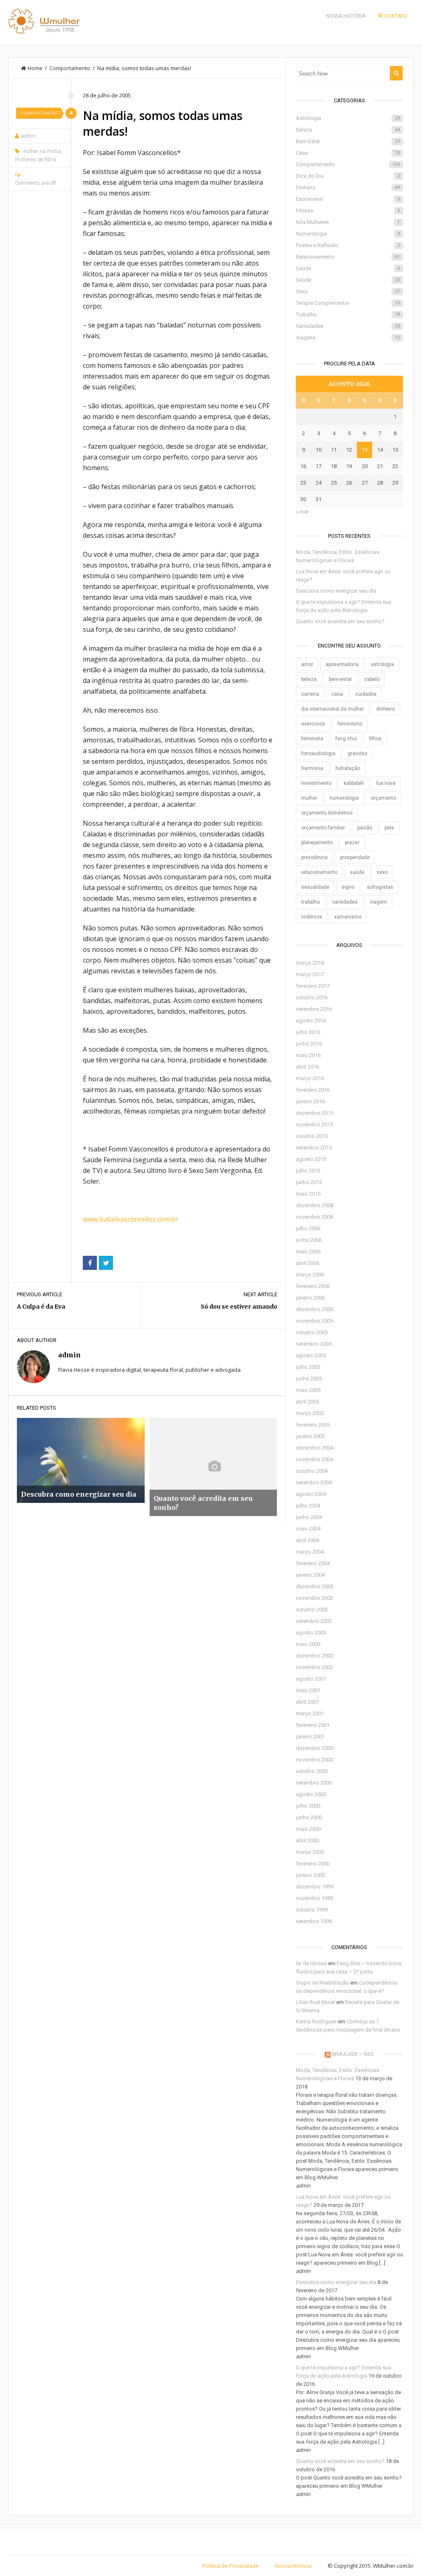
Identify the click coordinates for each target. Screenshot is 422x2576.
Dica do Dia (348, 176)
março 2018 (310, 963)
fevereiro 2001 (313, 1725)
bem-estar (340, 679)
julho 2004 (308, 1506)
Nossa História (346, 16)
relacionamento (319, 872)
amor (307, 664)
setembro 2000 (314, 1783)
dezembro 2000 (315, 1748)
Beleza (348, 130)
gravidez (358, 753)
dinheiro (386, 709)
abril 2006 (307, 1263)
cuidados (366, 694)
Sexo (348, 291)
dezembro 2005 (315, 1309)
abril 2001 (307, 1702)
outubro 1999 (312, 1910)
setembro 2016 (314, 1009)
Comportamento (70, 68)
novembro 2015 (314, 1124)
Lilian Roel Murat (315, 2002)
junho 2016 (309, 1044)
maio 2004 (308, 1529)
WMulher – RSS (353, 2054)
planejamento (317, 843)
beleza (309, 679)
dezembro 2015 (315, 1113)
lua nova (386, 783)
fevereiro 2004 (313, 1563)
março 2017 (310, 974)
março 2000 (310, 1852)
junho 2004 (309, 1517)
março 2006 (310, 1275)
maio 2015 (308, 1194)
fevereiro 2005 (313, 1425)
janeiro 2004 (310, 1575)
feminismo (350, 724)
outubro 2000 (312, 1771)
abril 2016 (307, 1067)
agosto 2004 (311, 1494)
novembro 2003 (314, 1598)
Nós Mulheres (348, 222)
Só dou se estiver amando (239, 1307)
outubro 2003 (312, 1609)
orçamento (383, 798)
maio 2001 (308, 1690)
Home (35, 68)
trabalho (311, 902)
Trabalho (348, 314)
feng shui (346, 739)
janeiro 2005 (310, 1436)
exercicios (313, 724)
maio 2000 (308, 1829)
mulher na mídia (41, 151)
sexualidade (315, 887)
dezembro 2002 (315, 1656)
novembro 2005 (314, 1321)
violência (312, 917)
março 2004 (310, 1552)
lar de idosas (311, 1963)
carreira (310, 694)
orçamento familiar (323, 828)
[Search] (396, 73)
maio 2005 (308, 1390)
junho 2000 (309, 1817)
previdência (314, 857)
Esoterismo (348, 199)
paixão (365, 828)
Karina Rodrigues (316, 2021)
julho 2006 (308, 1228)
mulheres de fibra (35, 159)
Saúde (348, 268)
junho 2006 (309, 1240)
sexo (382, 872)
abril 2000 (307, 1840)
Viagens (348, 338)
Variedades (348, 326)
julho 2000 (308, 1806)
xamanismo (348, 917)
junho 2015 (309, 1182)
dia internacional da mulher (333, 709)
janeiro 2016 (310, 1101)
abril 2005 (307, 1402)
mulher (309, 798)
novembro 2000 (314, 1760)
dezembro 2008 (315, 1205)
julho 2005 (308, 1367)
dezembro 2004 (315, 1448)
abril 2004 (307, 1540)
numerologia (344, 798)
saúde (357, 872)
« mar (302, 512)
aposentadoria (342, 664)
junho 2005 (309, 1379)
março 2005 (310, 1413)
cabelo (372, 679)
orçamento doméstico (327, 813)
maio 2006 (308, 1252)
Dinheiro (348, 187)
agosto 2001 (311, 1679)
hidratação (348, 768)
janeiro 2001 (310, 1737)
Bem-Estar (348, 141)
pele (389, 828)
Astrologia (348, 118)
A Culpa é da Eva (41, 1307)
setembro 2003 (314, 1621)
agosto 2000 (311, 1794)
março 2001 (310, 1713)
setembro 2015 (314, 1148)
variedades (345, 902)
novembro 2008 (314, 1217)
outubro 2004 (312, 1471)
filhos (375, 739)
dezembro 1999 (315, 1887)
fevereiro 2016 (313, 1090)
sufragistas (380, 887)
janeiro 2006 (310, 1298)
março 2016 (310, 1078)
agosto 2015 (311, 1159)
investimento (316, 783)
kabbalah (354, 783)
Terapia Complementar (348, 303)
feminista (312, 739)
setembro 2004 (314, 1482)
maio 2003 (308, 1644)
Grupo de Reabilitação (322, 1983)
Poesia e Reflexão (348, 245)
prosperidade (355, 857)
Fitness (348, 211)
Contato (396, 16)
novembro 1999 (314, 1898)
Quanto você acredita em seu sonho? (340, 621)
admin (28, 136)
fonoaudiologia (318, 753)
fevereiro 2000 (313, 1864)
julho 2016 (308, 1032)
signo (348, 887)
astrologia (382, 664)
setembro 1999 (314, 1921)
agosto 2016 (311, 1021)
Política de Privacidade (231, 2566)
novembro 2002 (314, 1667)
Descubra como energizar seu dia (336, 591)
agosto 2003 (311, 1633)
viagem (379, 902)
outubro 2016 (312, 997)
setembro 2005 (314, 1344)
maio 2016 (308, 1055)
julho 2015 (308, 1171)
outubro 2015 (312, 1136)
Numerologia (348, 234)
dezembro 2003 (315, 1586)
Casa (348, 153)
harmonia (312, 768)
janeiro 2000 (310, 1875)
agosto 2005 (311, 1355)
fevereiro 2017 (313, 986)
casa (337, 694)
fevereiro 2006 (313, 1286)
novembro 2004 (314, 1459)
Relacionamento (348, 257)
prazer (352, 843)
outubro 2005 (312, 1332)
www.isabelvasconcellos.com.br (130, 1219)
